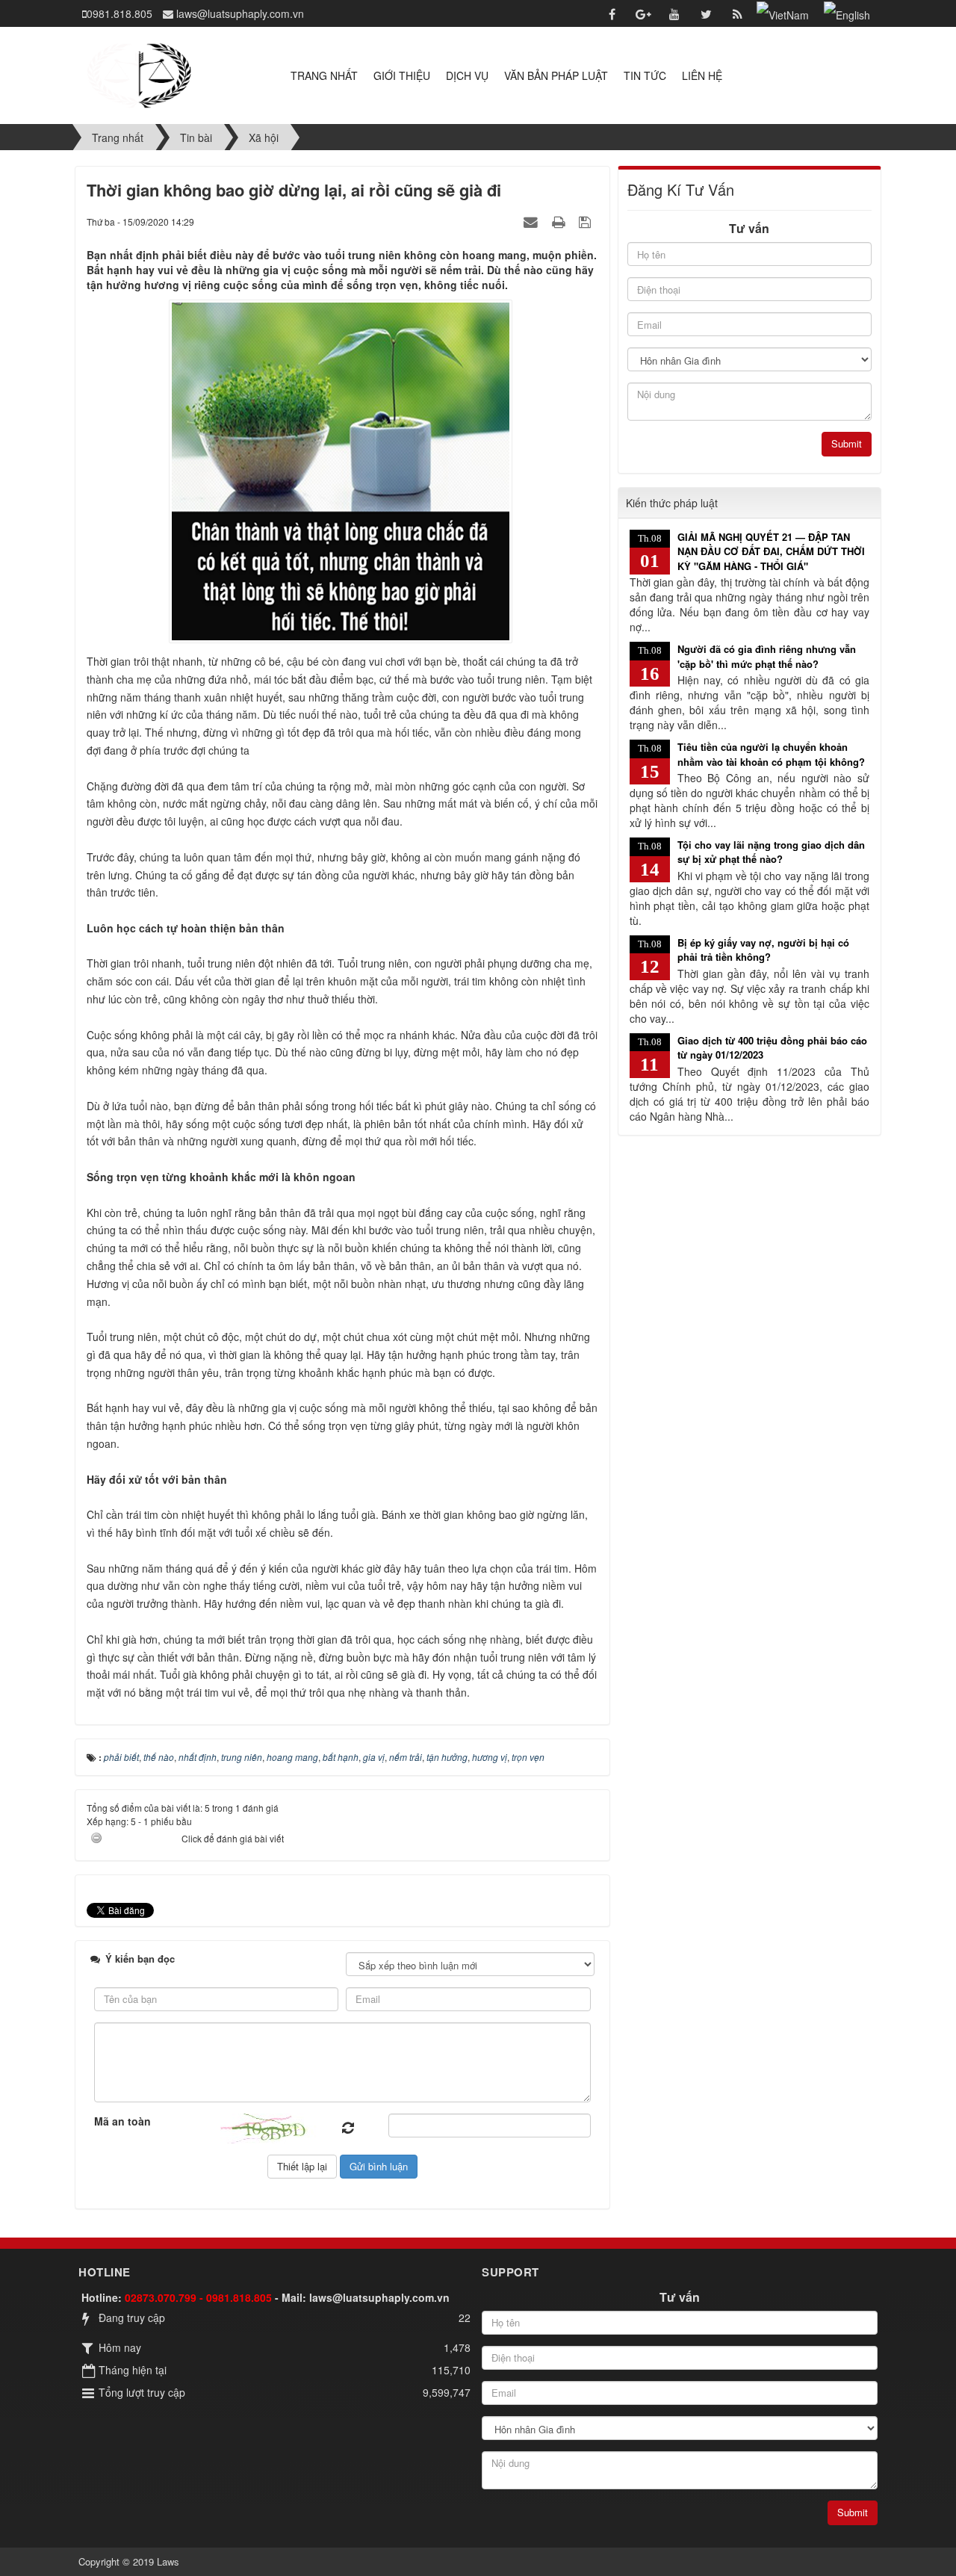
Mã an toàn (122, 2121)
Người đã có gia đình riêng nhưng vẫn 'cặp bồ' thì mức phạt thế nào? (767, 656)
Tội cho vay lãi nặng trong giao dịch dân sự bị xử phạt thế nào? (771, 852)
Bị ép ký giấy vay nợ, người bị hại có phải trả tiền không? (763, 950)
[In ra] (560, 221)
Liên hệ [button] (702, 75)
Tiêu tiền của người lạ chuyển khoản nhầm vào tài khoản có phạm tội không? (771, 754)
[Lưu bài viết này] (587, 221)
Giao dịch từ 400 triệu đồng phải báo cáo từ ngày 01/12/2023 (772, 1048)
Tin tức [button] (645, 75)
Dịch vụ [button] (467, 75)
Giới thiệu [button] (402, 75)
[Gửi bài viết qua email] (533, 221)
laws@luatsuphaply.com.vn (379, 2297)
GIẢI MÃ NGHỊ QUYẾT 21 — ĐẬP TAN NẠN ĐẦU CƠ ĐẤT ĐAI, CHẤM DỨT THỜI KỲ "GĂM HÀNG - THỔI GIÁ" (771, 551)
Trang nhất (324, 75)
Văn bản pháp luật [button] (556, 75)
